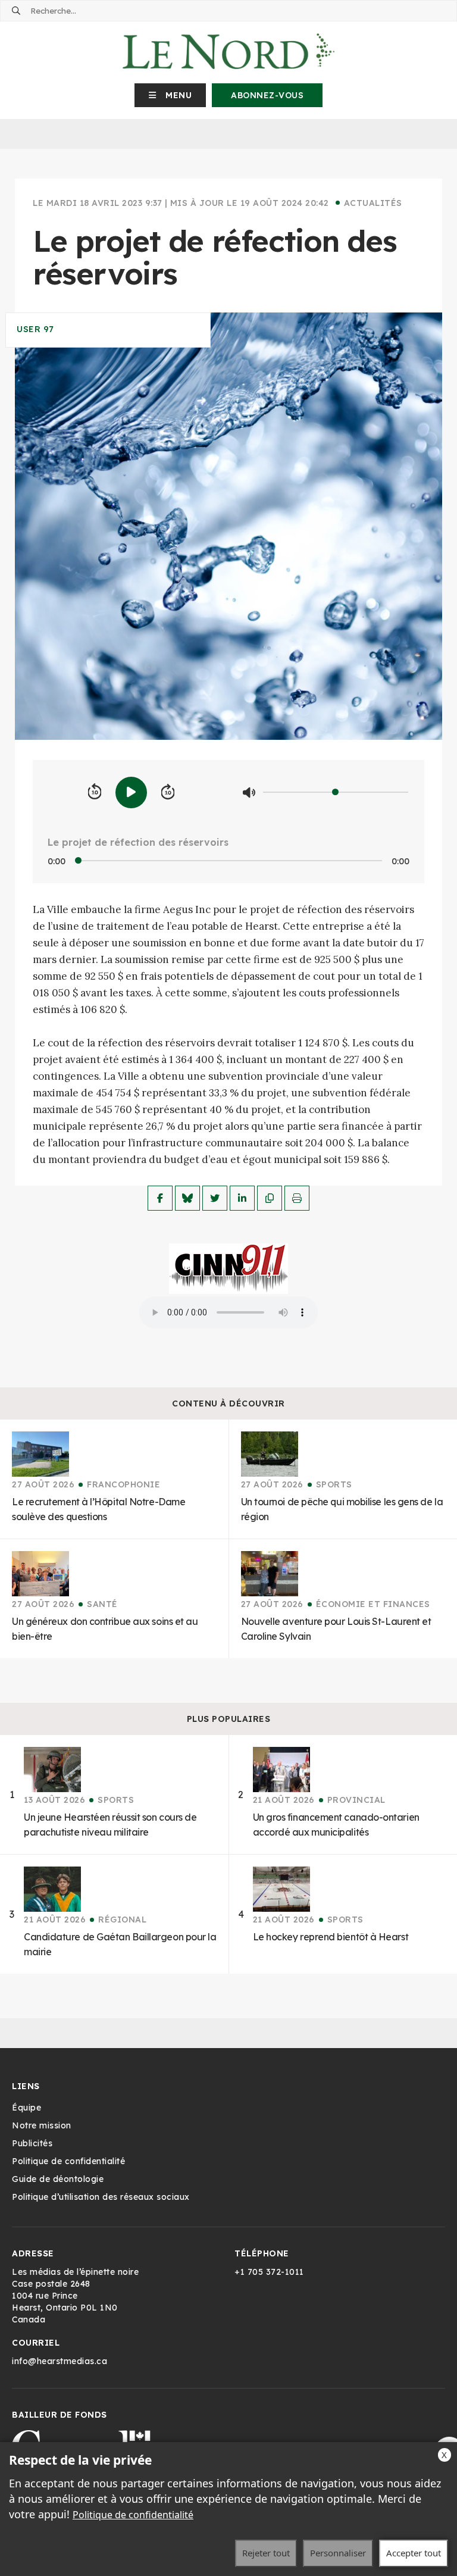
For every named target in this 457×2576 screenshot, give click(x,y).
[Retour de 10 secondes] (95, 792)
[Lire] (131, 793)
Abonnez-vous (267, 95)
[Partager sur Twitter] (215, 1198)
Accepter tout (414, 2553)
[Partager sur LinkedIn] (242, 1198)
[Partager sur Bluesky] (187, 1198)
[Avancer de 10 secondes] (168, 792)
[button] (170, 95)
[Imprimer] (297, 1198)
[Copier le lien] (270, 1198)
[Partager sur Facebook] (160, 1198)
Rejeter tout (266, 2553)
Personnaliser (338, 2553)
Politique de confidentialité (133, 2515)
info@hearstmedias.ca (60, 2361)
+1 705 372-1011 (269, 2272)
